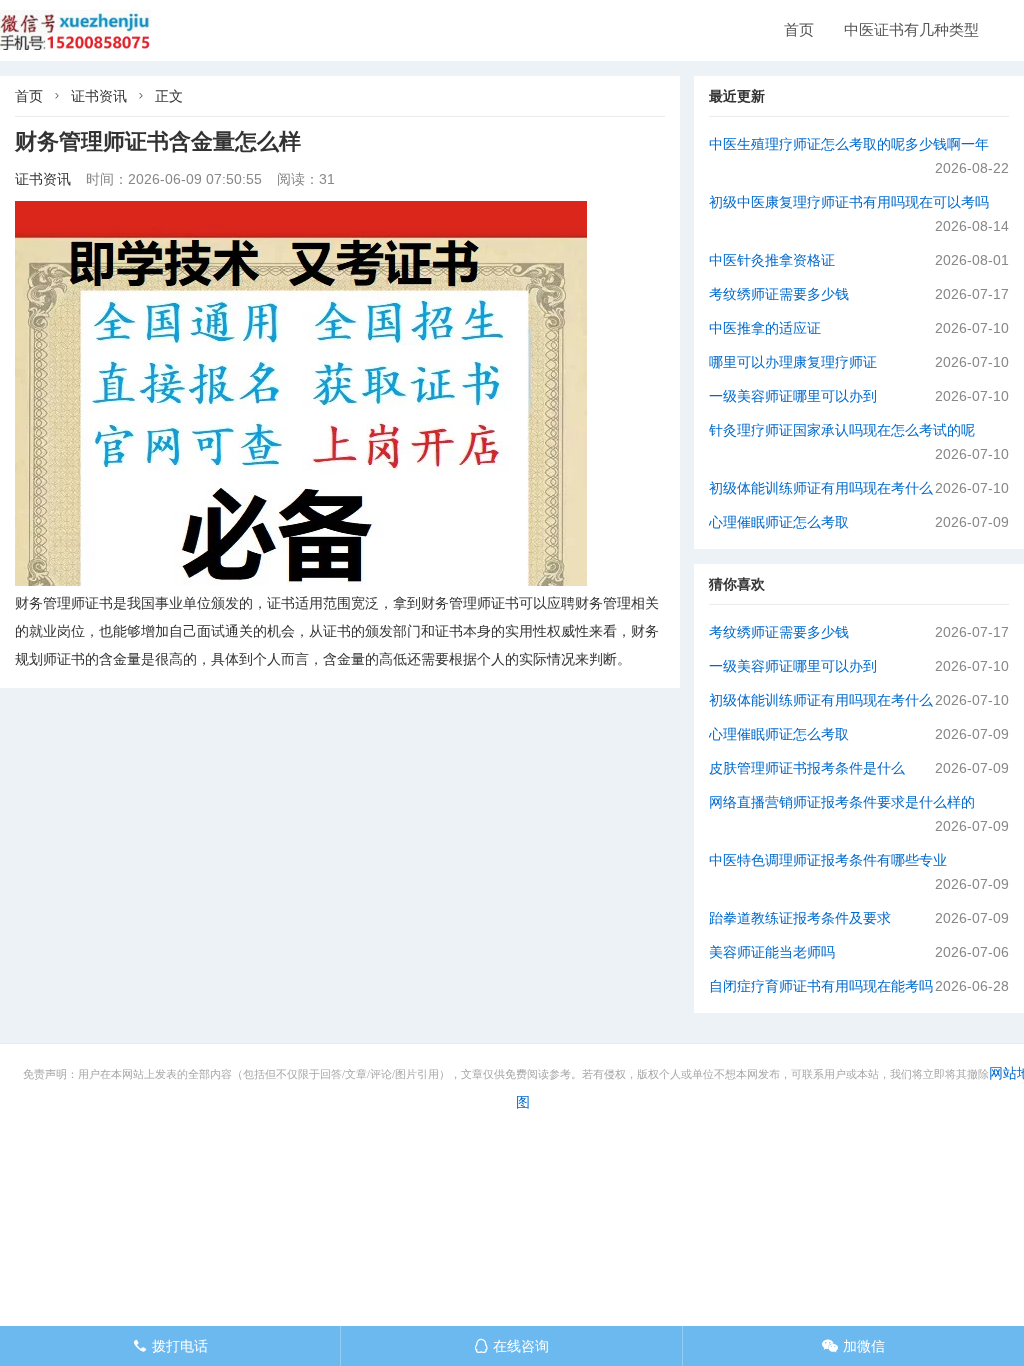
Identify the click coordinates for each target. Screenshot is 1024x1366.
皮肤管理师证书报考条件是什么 (807, 768)
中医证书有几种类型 (911, 29)
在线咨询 (511, 1346)
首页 (799, 29)
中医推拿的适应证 (765, 328)
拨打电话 (170, 1346)
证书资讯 (99, 96)
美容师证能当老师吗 (772, 952)
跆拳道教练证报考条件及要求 (800, 918)
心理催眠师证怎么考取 (779, 522)
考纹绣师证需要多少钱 (779, 294)
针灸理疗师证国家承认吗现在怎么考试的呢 (842, 430)
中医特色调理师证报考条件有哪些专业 (828, 860)
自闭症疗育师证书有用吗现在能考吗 (821, 986)
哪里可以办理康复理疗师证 (793, 362)
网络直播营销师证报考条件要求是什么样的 (842, 802)
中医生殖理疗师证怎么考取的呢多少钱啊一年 (849, 144)
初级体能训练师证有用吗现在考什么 (821, 488)
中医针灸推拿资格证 (772, 260)
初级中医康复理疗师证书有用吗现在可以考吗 (849, 202)
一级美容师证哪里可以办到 (793, 396)
